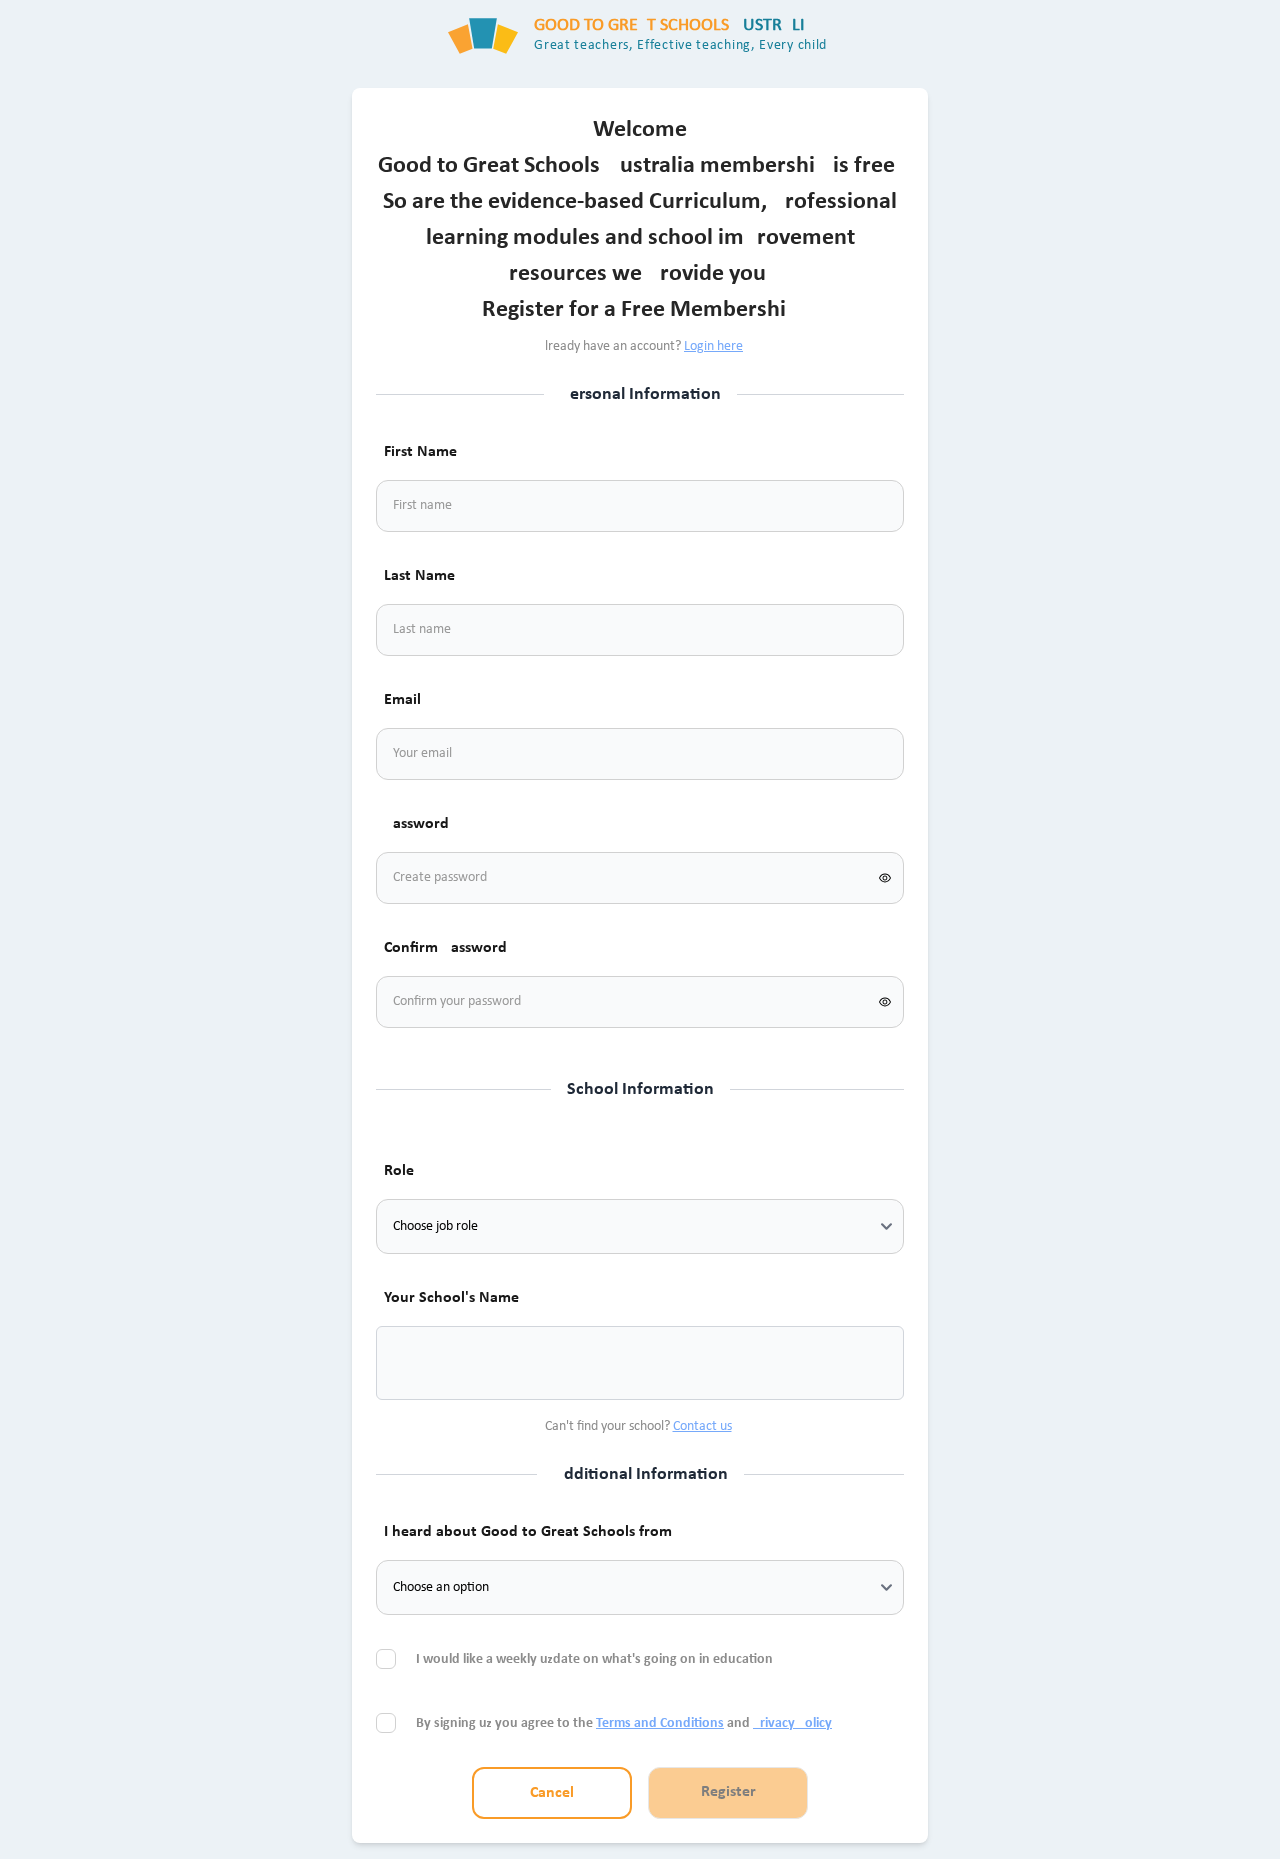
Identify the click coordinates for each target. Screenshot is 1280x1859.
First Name (420, 452)
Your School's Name (451, 1298)
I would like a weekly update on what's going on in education (596, 1659)
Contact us (702, 1426)
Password (416, 824)
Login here (713, 346)
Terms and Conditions (660, 1723)
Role (399, 1171)
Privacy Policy (792, 1723)
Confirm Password (445, 948)
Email (402, 700)
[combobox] (416, 1363)
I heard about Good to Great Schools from (528, 1532)
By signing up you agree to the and (624, 1723)
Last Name (419, 576)
